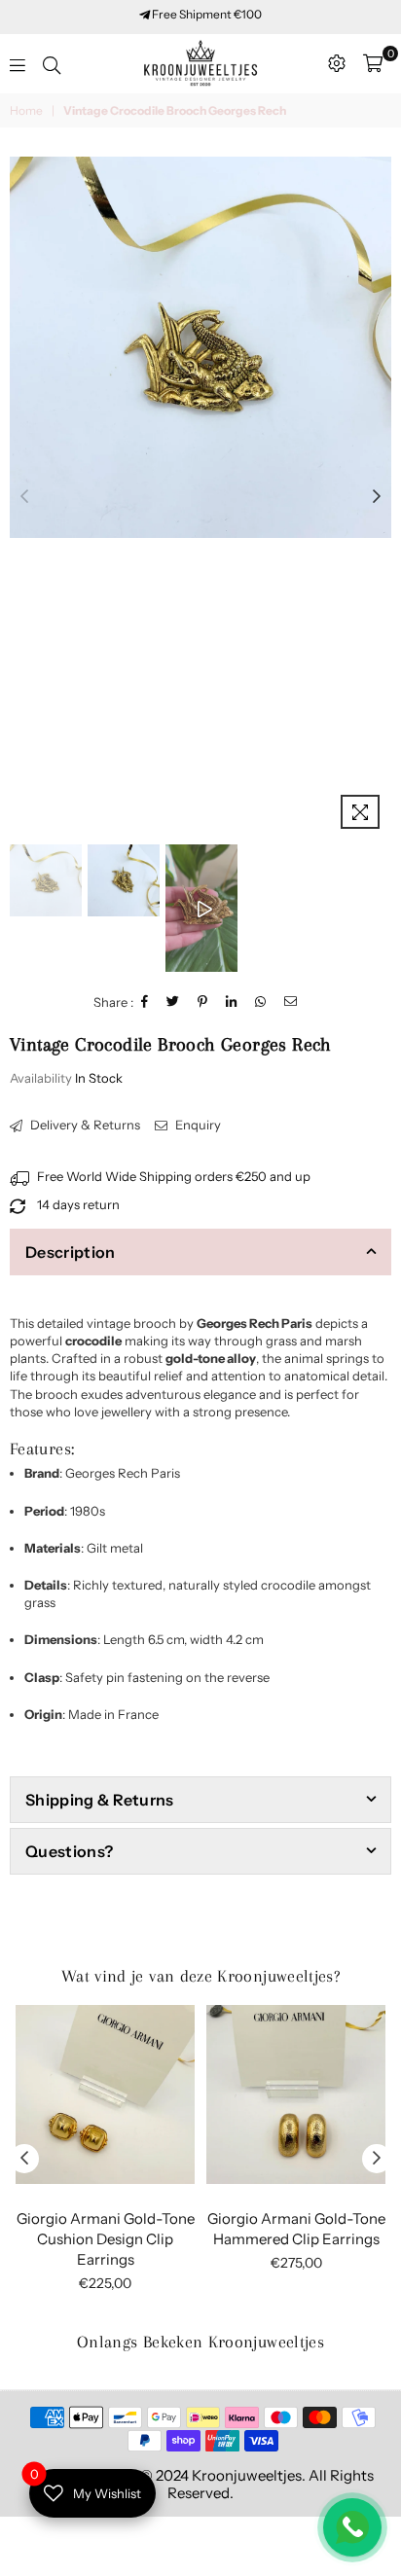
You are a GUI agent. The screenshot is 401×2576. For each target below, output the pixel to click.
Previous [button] (24, 497)
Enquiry (197, 1125)
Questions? (69, 1851)
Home (26, 110)
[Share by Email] (291, 1002)
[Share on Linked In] (232, 1002)
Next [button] (377, 497)
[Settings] (337, 63)
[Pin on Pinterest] (203, 1002)
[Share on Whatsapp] (261, 1002)
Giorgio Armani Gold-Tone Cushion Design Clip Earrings (106, 2239)
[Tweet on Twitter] (173, 1002)
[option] (200, 347)
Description (71, 1252)
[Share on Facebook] (145, 1002)
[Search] (52, 63)
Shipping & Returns (100, 1800)
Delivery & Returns (84, 1125)
